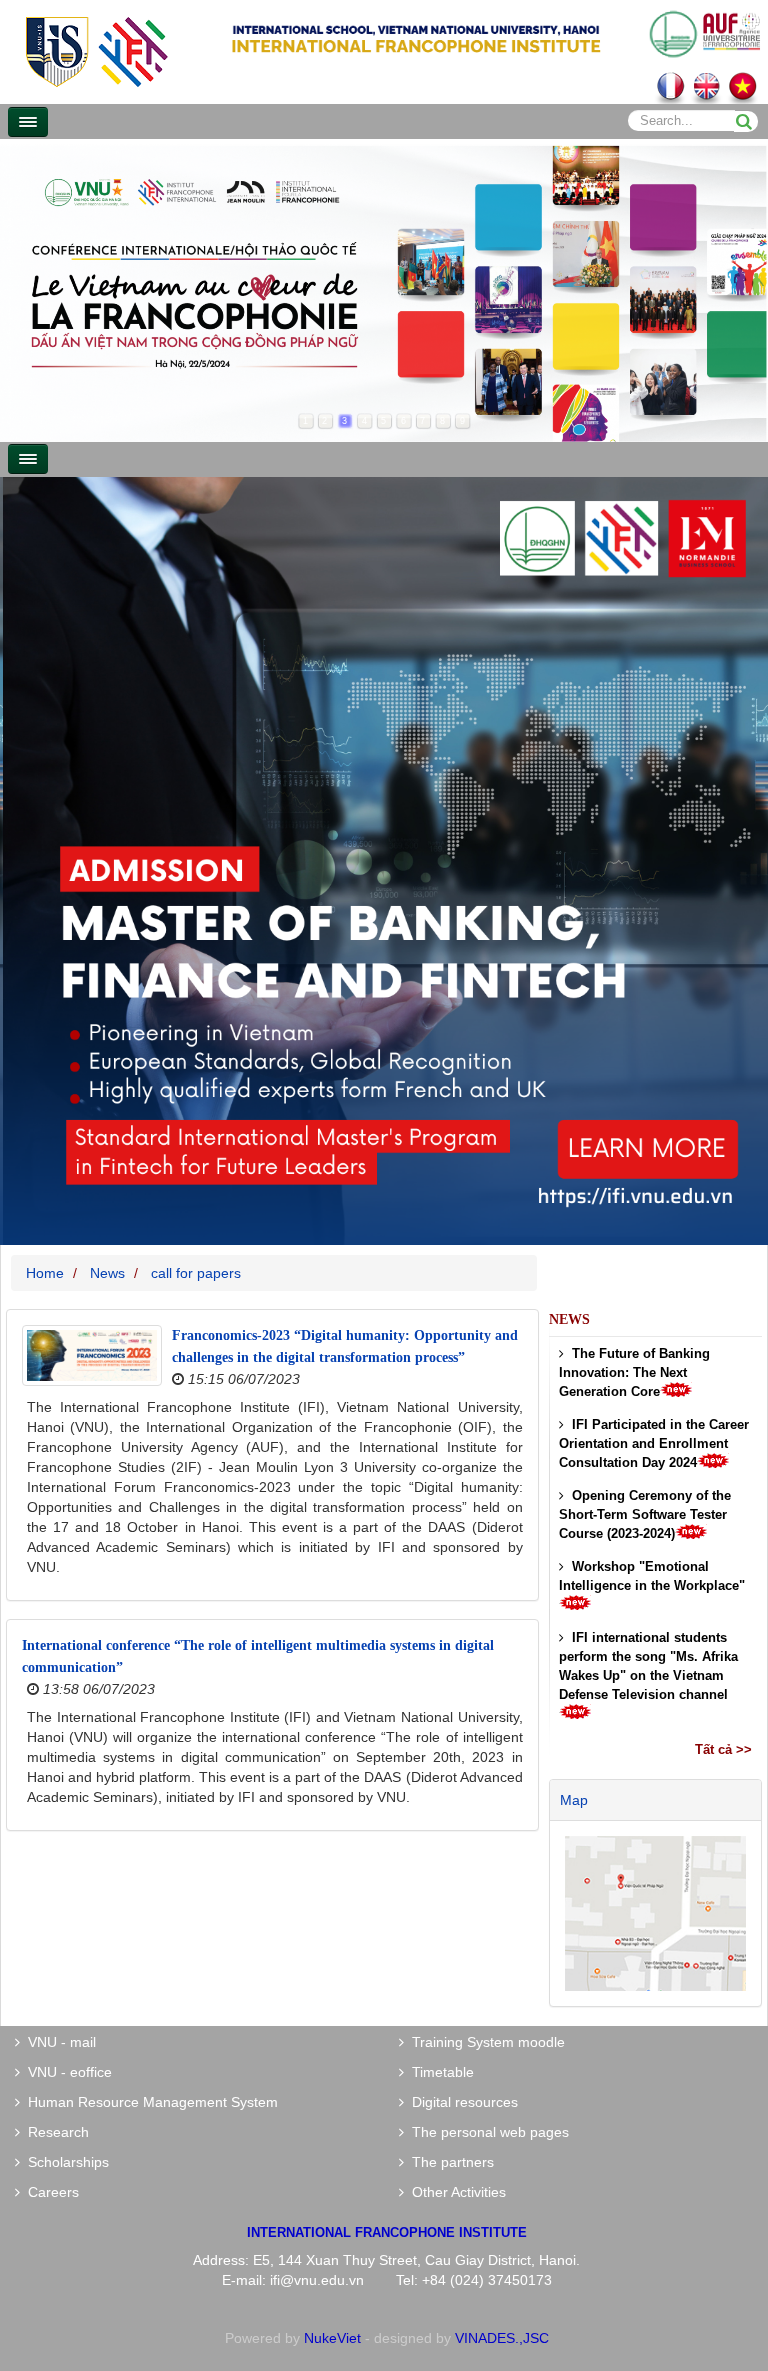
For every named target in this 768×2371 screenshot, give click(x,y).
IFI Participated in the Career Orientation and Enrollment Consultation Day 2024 (654, 1443)
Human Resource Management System (149, 2102)
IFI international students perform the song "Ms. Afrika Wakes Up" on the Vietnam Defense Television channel (648, 1666)
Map (574, 1800)
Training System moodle (484, 2042)
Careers (49, 2192)
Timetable (439, 2072)
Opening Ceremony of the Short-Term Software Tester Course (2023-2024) (645, 1514)
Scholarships (64, 2162)
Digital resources (461, 2102)
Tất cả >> (723, 1749)
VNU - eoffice (66, 2072)
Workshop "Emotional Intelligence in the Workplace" (652, 1576)
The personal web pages (486, 2132)
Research (54, 2132)
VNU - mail (58, 2042)
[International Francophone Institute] (96, 50)
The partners (449, 2162)
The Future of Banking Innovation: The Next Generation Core (634, 1372)
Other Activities (455, 2192)
